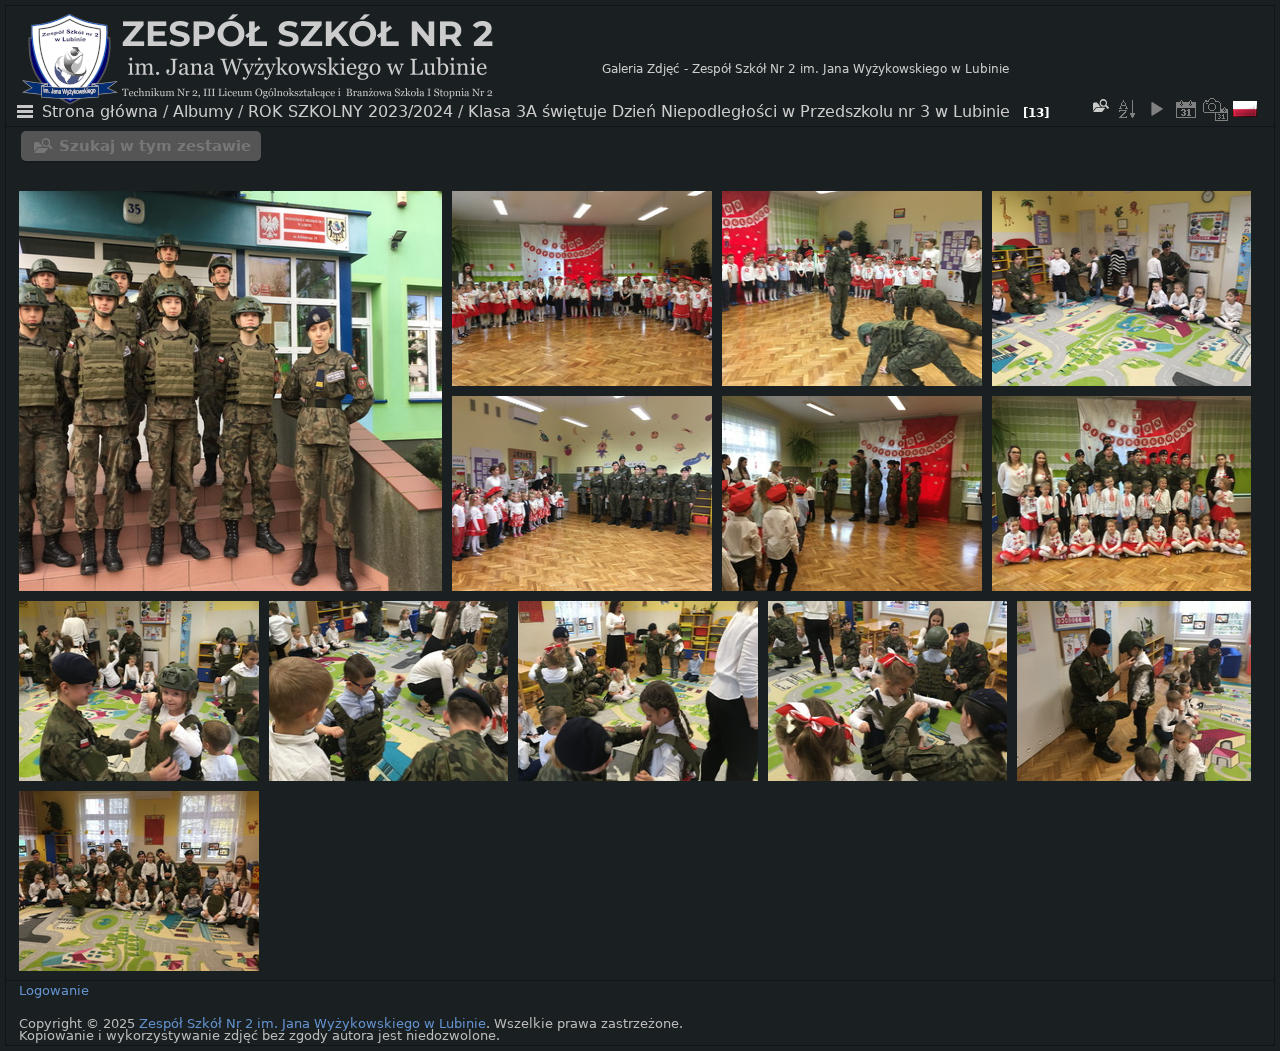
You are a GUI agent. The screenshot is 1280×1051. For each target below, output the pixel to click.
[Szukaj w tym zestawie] (1100, 105)
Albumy (203, 112)
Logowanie (54, 990)
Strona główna (100, 112)
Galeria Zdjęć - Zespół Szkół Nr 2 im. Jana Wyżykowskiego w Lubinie (805, 69)
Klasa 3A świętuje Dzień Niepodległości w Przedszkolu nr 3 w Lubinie (739, 112)
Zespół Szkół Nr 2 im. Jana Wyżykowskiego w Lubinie (312, 1023)
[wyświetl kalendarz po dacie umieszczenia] (1186, 109)
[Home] (312, 69)
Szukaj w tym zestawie (155, 146)
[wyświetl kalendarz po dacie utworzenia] (1216, 109)
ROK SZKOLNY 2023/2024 (350, 112)
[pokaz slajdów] (1156, 109)
